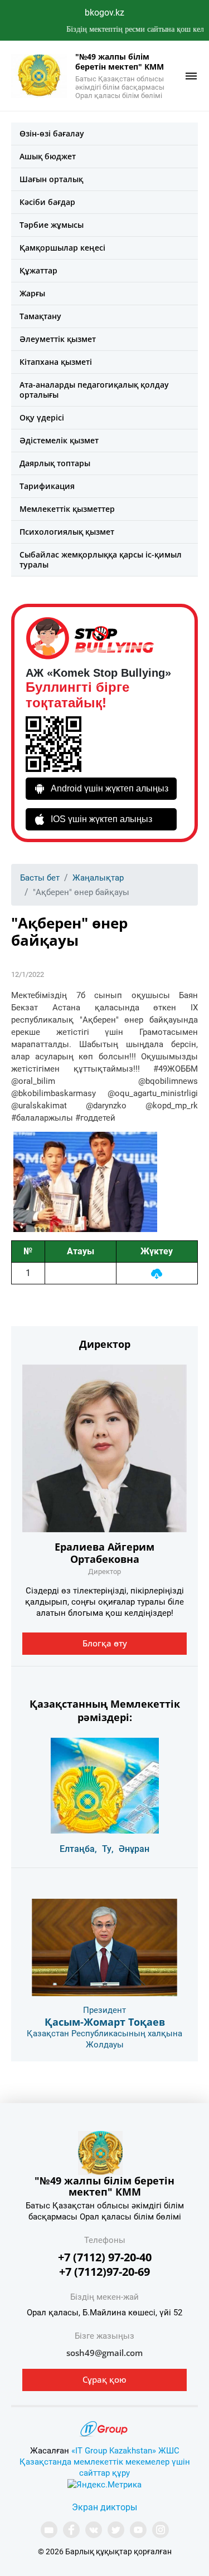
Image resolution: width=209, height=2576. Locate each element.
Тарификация (47, 486)
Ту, (108, 1849)
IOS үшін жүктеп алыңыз (101, 819)
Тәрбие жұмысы (52, 225)
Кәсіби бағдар (47, 202)
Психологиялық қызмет (67, 532)
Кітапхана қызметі (56, 362)
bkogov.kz (104, 13)
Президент (104, 2010)
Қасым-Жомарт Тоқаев (105, 2022)
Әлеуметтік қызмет (58, 339)
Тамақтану (40, 316)
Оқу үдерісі (42, 417)
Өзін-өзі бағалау (52, 133)
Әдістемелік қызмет (59, 440)
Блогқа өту (105, 1643)
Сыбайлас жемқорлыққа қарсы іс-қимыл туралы (101, 559)
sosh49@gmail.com (104, 2353)
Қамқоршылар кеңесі (62, 248)
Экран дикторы (104, 2507)
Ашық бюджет (48, 156)
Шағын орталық (51, 179)
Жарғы (32, 293)
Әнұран (134, 1849)
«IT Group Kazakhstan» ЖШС (125, 2451)
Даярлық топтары (55, 463)
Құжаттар (38, 270)
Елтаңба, (78, 1849)
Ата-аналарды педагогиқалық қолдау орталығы (94, 390)
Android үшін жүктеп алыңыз (110, 788)
